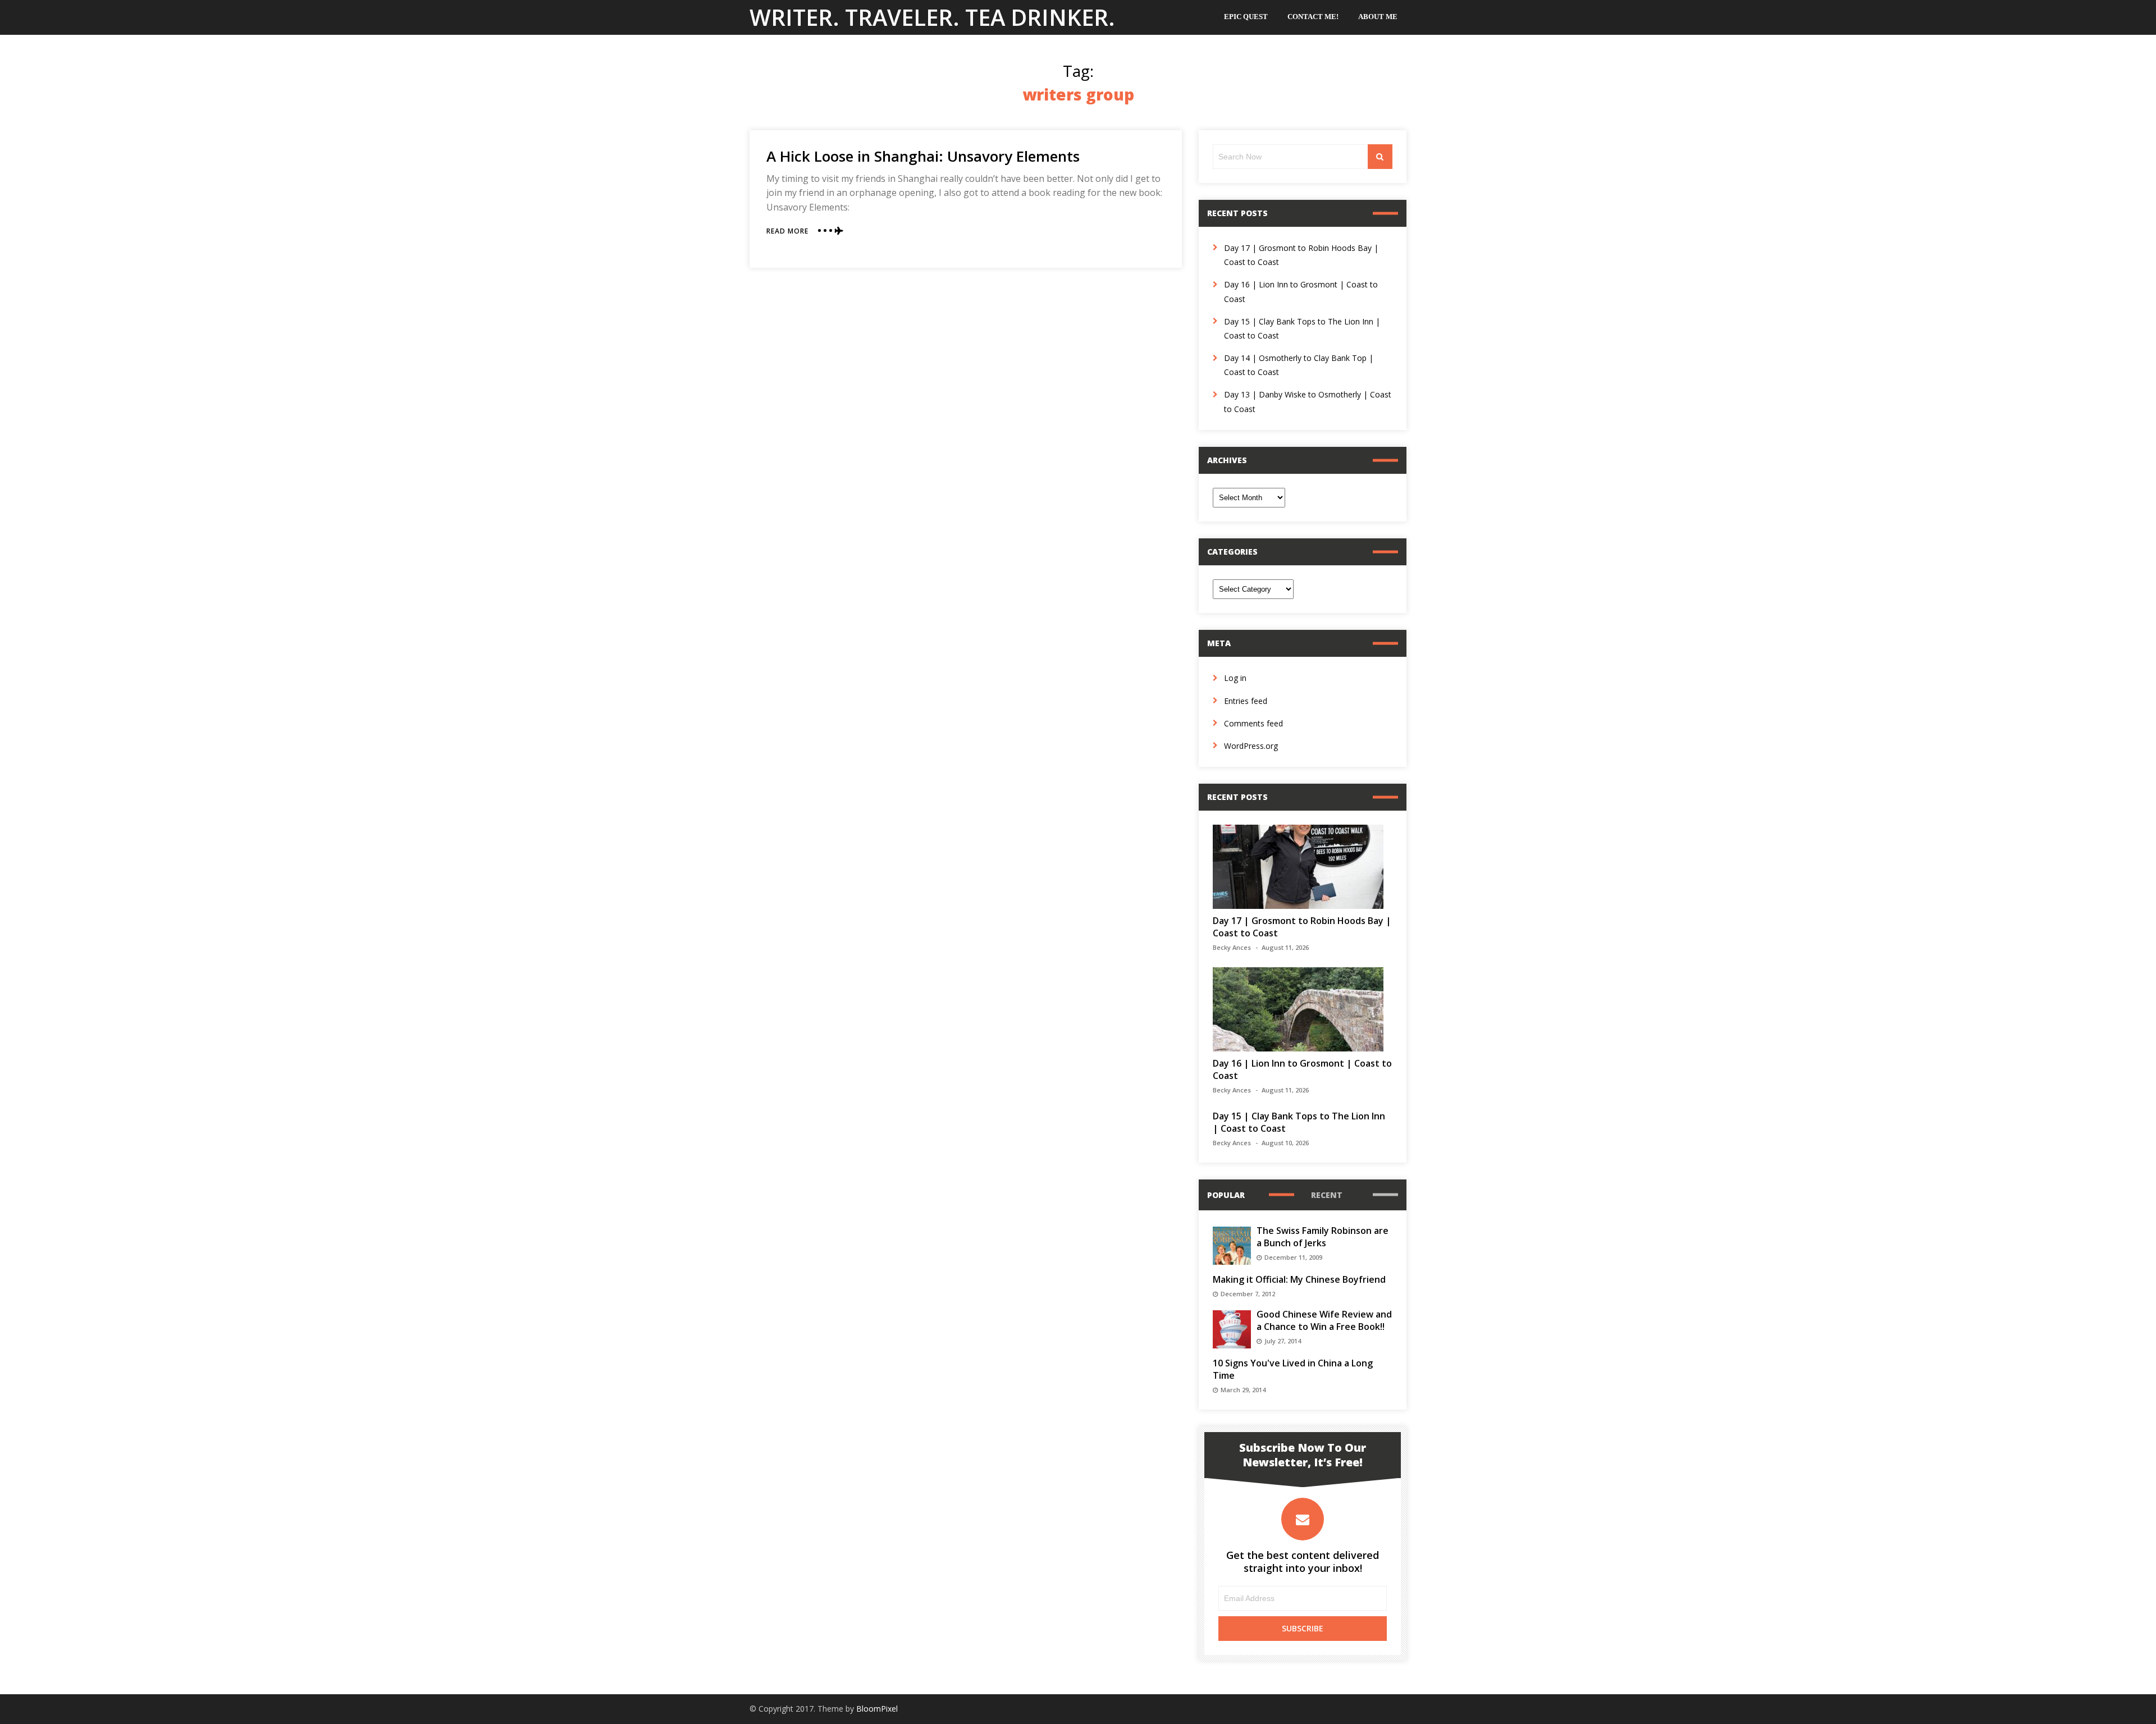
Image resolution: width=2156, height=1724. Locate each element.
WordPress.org (1251, 746)
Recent (1327, 1195)
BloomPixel (877, 1709)
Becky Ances (1232, 947)
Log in (1235, 678)
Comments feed (1253, 723)
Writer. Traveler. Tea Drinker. (932, 17)
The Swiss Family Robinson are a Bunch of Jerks (1323, 1237)
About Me (1378, 17)
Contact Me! (1313, 17)
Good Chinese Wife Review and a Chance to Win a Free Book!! (1324, 1320)
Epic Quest (1246, 17)
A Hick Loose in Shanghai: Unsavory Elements (923, 156)
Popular (1226, 1195)
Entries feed (1246, 701)
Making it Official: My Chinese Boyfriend (1299, 1279)
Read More (787, 231)
